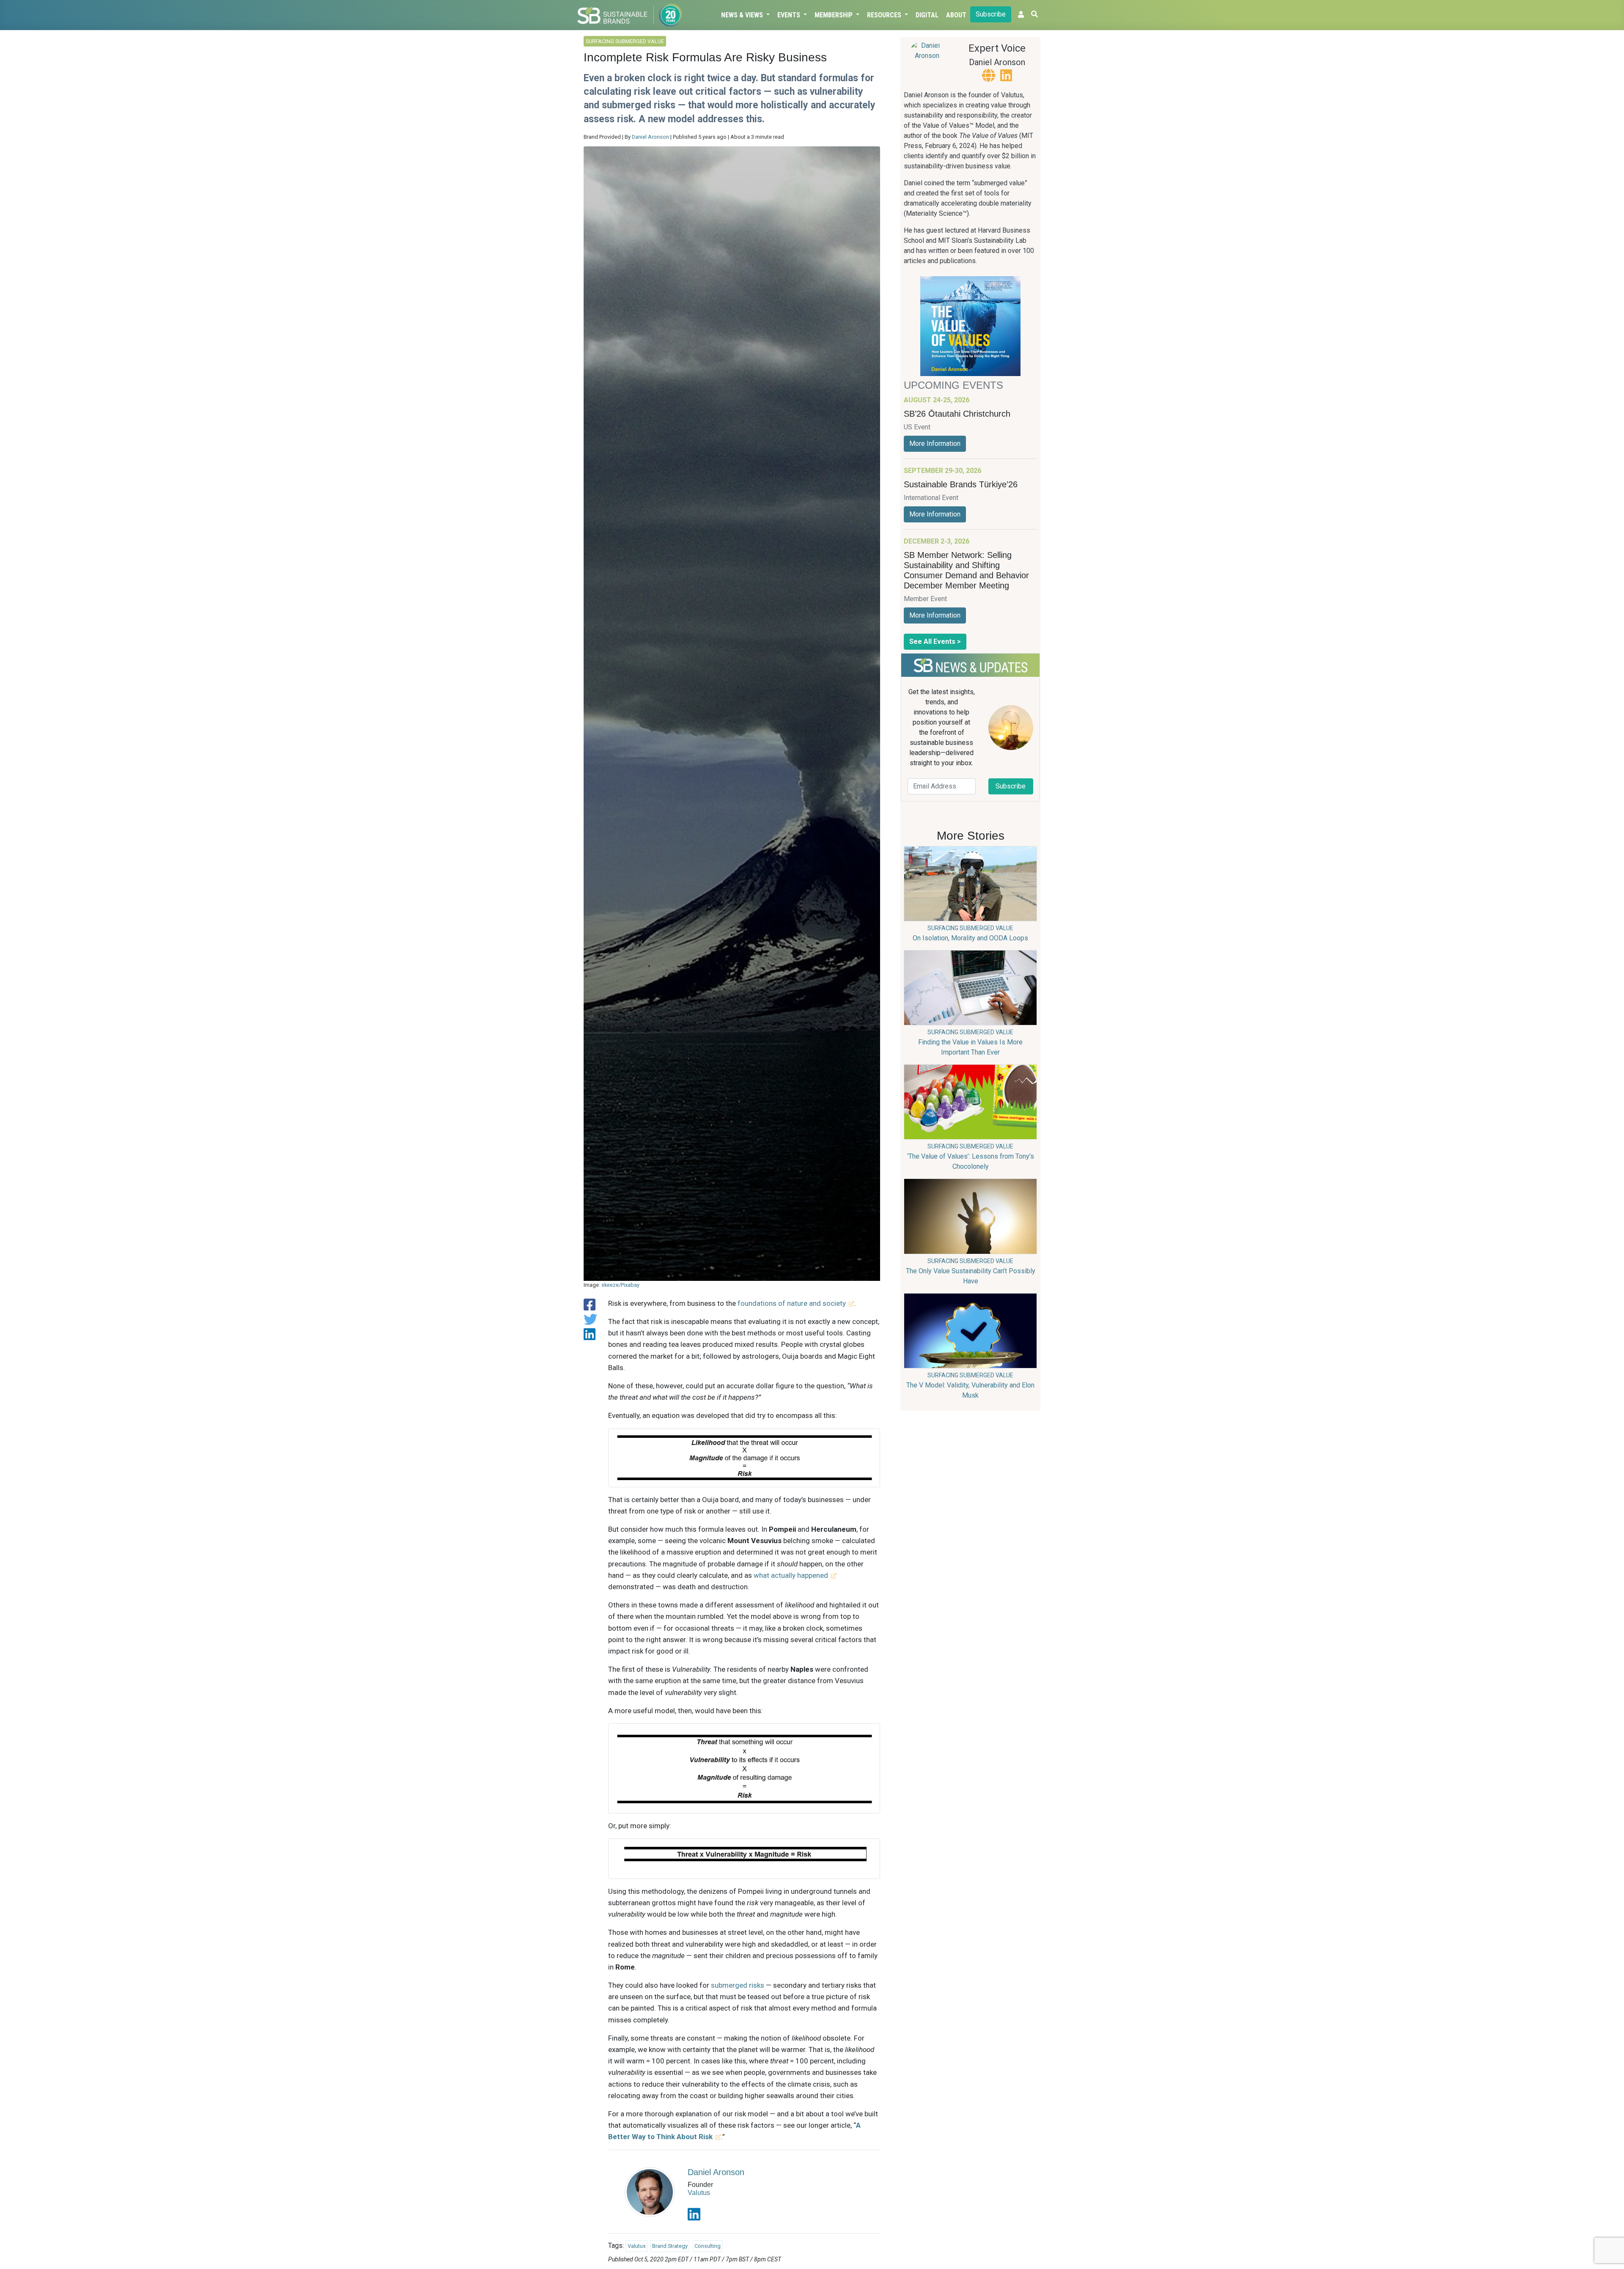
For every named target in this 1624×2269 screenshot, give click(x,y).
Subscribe (991, 14)
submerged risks (738, 1985)
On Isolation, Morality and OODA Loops (970, 938)
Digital (927, 15)
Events (790, 15)
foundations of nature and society (792, 1303)
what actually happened (791, 1575)
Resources (885, 15)
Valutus (699, 2193)
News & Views (743, 15)
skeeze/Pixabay (620, 1285)
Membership (834, 15)
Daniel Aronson (650, 137)
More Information (935, 444)
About (956, 15)
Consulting (708, 2246)
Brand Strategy (670, 2246)
